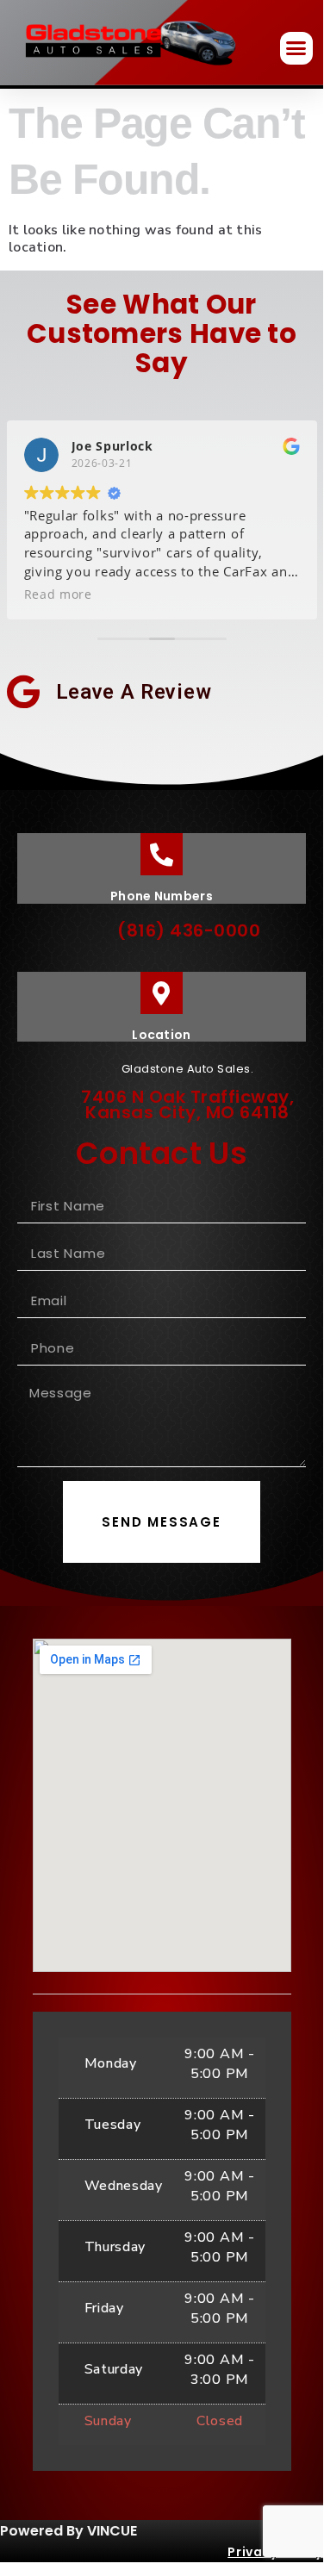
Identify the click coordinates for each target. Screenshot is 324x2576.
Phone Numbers (162, 896)
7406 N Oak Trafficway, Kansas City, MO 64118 (187, 1104)
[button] (296, 48)
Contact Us (162, 1153)
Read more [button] (58, 594)
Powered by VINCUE (69, 2531)
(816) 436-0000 (189, 930)
